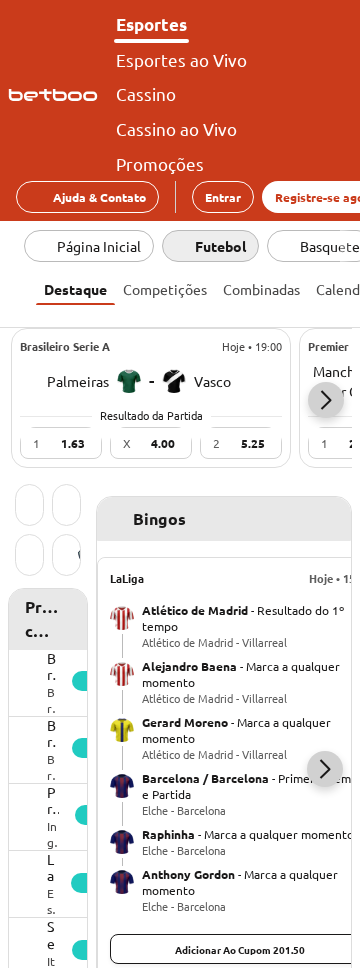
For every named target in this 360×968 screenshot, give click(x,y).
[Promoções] (66, 507)
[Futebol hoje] (29, 507)
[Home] (57, 95)
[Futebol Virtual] (29, 557)
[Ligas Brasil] (66, 557)
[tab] (75, 287)
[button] (326, 400)
